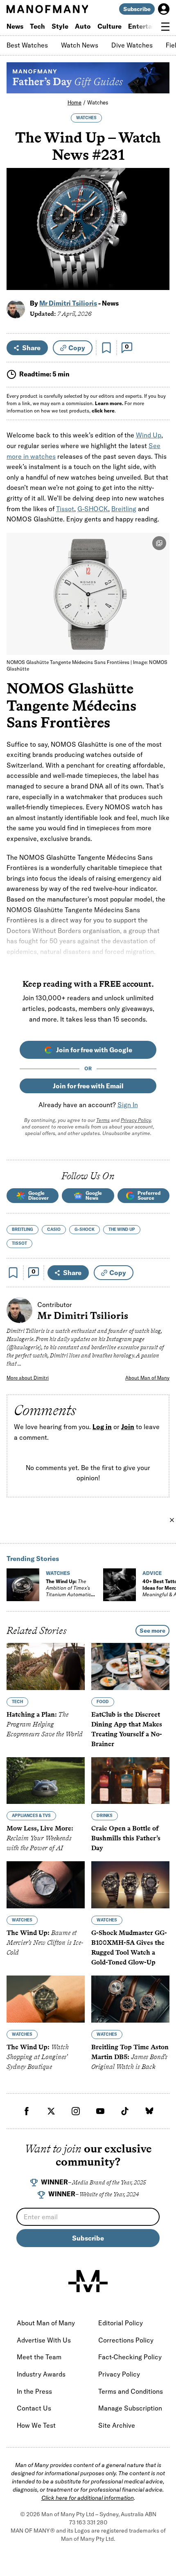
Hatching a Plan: (45, 1724)
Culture (109, 26)
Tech (37, 26)
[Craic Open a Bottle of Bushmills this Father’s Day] (130, 1781)
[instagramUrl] (76, 2111)
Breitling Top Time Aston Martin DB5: (130, 2057)
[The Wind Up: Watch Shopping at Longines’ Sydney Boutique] (46, 1999)
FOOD (103, 1702)
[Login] (164, 9)
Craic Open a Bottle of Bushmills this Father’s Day (126, 1839)
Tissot (65, 509)
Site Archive (117, 2425)
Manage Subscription (130, 2408)
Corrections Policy (126, 2340)
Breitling (124, 509)
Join (128, 1427)
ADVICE (152, 1573)
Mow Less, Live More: (40, 1839)
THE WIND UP (122, 1229)
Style (60, 26)
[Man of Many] (88, 2281)
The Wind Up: (68, 1591)
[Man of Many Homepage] (47, 9)
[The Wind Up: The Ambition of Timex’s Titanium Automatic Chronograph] (23, 1585)
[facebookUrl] (27, 2111)
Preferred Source (149, 1195)
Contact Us (34, 2408)
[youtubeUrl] (100, 2111)
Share (31, 348)
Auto (83, 26)
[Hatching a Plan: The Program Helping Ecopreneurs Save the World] (46, 1666)
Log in (102, 1427)
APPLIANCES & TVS (31, 1816)
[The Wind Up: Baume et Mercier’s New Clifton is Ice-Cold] (46, 1885)
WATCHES (86, 118)
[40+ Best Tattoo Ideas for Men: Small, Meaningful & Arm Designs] (120, 1585)
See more (152, 1631)
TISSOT (19, 1243)
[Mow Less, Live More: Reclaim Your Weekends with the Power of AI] (46, 1781)
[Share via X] (159, 244)
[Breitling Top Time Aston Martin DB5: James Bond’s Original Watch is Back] (130, 1999)
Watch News (80, 45)
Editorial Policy (121, 2323)
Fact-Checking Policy (130, 2357)
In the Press (34, 2391)
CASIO (54, 1229)
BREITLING (23, 1229)
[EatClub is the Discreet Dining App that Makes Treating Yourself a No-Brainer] (130, 1666)
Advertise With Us (44, 2340)
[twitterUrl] (51, 2111)
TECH (17, 1702)
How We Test (36, 2425)
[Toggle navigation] (165, 27)
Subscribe (137, 9)
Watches (98, 102)
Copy (77, 348)
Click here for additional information (88, 2498)
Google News (94, 1195)
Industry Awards (41, 2374)
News (15, 26)
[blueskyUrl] (149, 2111)
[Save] (106, 348)
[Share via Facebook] (159, 227)
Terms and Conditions (131, 2391)
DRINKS (105, 1816)
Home (74, 102)
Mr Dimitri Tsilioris (68, 303)
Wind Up (149, 435)
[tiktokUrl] (125, 2111)
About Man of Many (147, 1378)
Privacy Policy (136, 1120)
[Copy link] (159, 280)
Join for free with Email (88, 1086)
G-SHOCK (93, 509)
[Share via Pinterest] (159, 262)
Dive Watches (132, 45)
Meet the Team (39, 2357)
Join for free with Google (94, 1050)
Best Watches (27, 45)
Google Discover (38, 1195)
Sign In (128, 1105)
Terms (103, 1120)
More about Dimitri (28, 1378)
